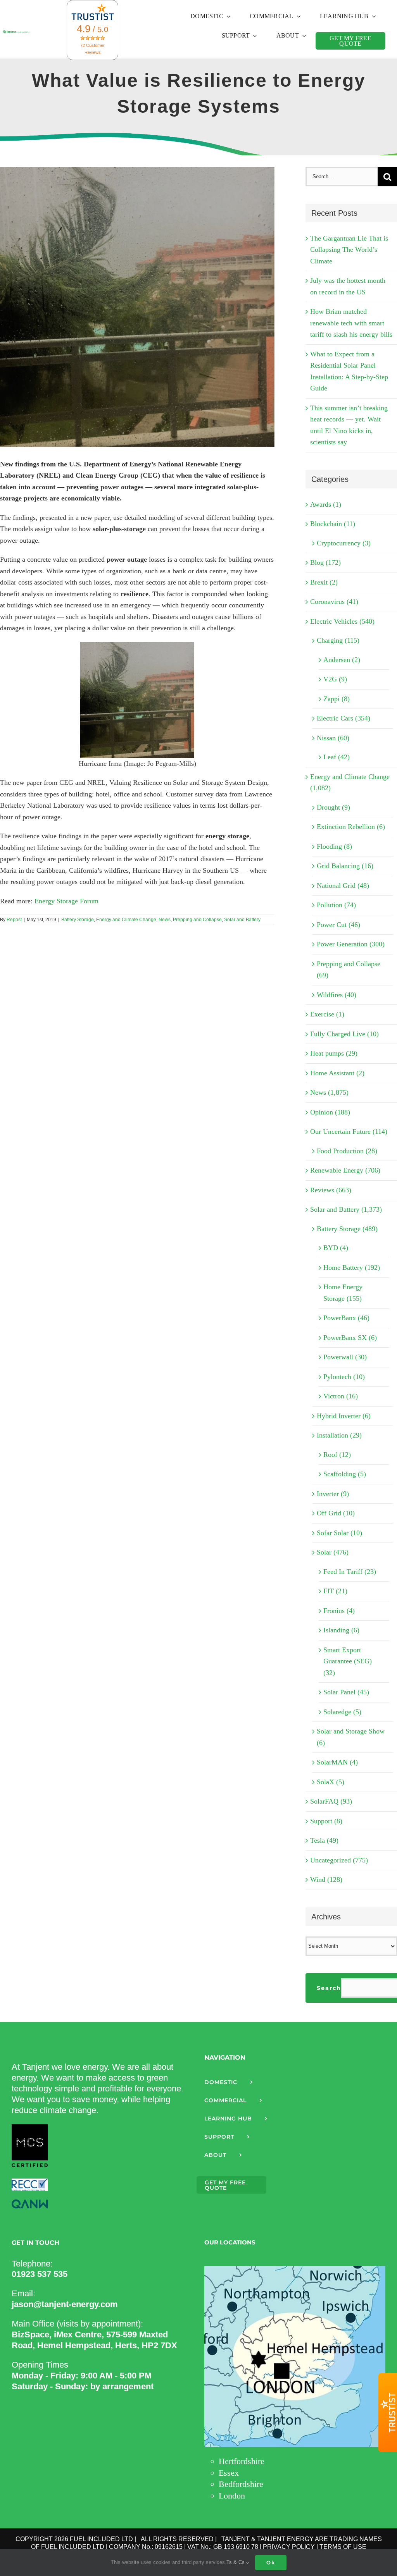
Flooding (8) (334, 846)
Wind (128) (326, 1880)
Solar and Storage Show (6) (351, 1737)
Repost (14, 920)
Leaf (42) (337, 757)
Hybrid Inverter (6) (344, 1416)
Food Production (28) (347, 1151)
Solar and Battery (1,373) (346, 1209)
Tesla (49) (324, 1840)
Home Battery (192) (352, 1267)
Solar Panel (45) (346, 1692)
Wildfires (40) (337, 995)
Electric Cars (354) (343, 718)
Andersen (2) (342, 660)
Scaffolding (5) (345, 1474)
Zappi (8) (337, 699)
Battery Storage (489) (347, 1229)
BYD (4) (336, 1248)
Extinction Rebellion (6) (351, 827)
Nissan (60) (333, 738)
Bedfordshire (241, 2484)
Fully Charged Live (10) (344, 1034)
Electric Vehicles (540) (342, 621)
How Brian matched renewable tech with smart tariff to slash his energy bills (351, 323)
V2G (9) (335, 679)
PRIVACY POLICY (289, 2547)
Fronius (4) (339, 1611)
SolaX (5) (331, 1782)
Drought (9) (333, 807)
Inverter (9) (333, 1494)
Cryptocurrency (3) (344, 543)
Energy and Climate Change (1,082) (350, 782)
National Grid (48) (343, 886)
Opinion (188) (330, 1112)
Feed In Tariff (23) (350, 1572)
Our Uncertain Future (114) (349, 1132)
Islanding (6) (341, 1630)
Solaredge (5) (342, 1712)
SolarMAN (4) (337, 1762)
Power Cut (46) (338, 925)
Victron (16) (341, 1396)
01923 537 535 (40, 2274)
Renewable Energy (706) (345, 1170)
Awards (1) (326, 504)
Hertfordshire (242, 2461)
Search (329, 1988)
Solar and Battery (242, 920)
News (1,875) (329, 1092)
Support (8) (326, 1821)
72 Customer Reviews (92, 49)
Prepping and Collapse (197, 920)
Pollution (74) (336, 905)
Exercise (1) (327, 1014)
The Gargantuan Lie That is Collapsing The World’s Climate (349, 250)
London (232, 2496)
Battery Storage (78, 920)
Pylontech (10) (344, 1377)
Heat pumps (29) (334, 1053)
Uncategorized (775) (339, 1860)
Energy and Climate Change (126, 920)
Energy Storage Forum (66, 901)
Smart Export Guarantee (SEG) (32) (348, 1661)
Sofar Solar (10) (339, 1533)
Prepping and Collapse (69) (349, 970)
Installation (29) (339, 1435)
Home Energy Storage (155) (343, 1293)
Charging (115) (338, 640)
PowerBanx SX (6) (350, 1338)
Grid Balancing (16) (345, 866)
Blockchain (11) (333, 524)
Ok (271, 2562)
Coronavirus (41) (334, 602)
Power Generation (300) (351, 944)
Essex (229, 2473)
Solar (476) (333, 1552)
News (165, 920)
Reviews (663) (331, 1190)
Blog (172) (325, 562)
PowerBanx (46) (346, 1318)
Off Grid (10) (336, 1513)
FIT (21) (335, 1591)
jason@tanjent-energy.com (65, 2304)
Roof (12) (337, 1455)
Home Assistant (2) (337, 1073)
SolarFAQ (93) (331, 1801)
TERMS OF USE (343, 2547)
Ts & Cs (236, 2562)
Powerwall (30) (345, 1357)
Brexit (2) (324, 582)
